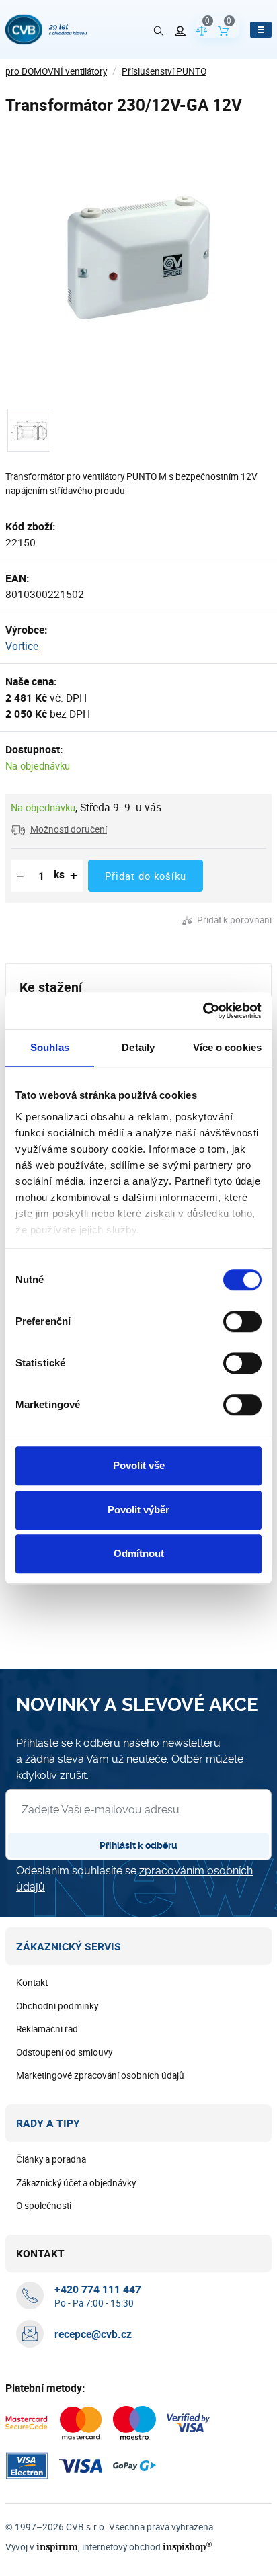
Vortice (22, 646)
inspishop (187, 2547)
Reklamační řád (47, 2029)
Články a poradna (51, 2159)
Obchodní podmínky (57, 2006)
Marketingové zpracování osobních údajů (100, 2075)
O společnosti (44, 2206)
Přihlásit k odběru (138, 1845)
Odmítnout (139, 1553)
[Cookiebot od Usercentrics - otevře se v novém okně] (203, 1011)
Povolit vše (139, 1465)
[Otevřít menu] (261, 30)
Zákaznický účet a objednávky (76, 2183)
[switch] (242, 1321)
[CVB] (46, 30)
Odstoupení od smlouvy (64, 2052)
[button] (59, 829)
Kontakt (32, 1983)
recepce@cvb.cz (93, 2334)
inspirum (57, 2547)
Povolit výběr (138, 1510)
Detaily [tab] (138, 1047)
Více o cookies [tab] (227, 1047)
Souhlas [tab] (50, 1047)
